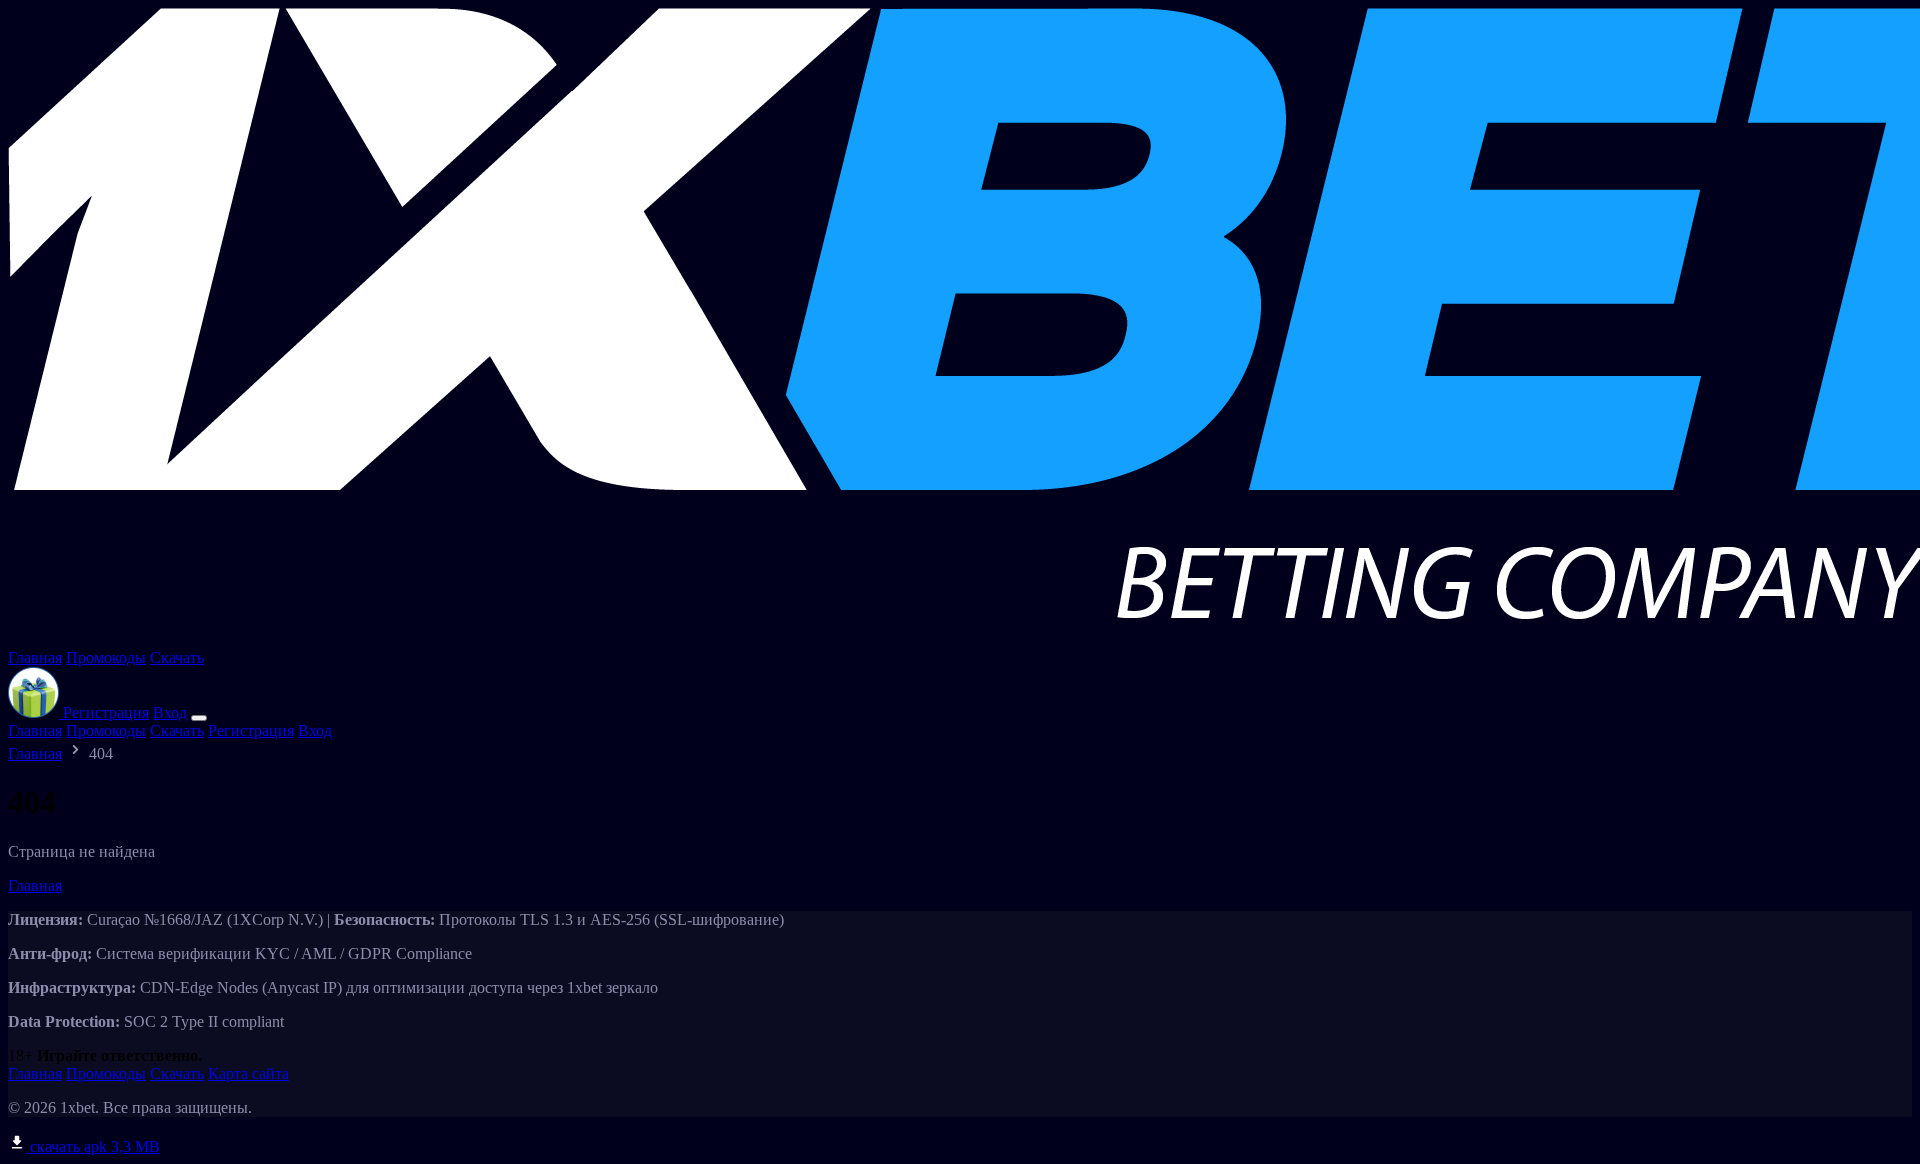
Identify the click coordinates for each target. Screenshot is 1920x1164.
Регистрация (106, 712)
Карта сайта (248, 1073)
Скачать (177, 657)
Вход (170, 712)
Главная (35, 657)
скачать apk (93, 1146)
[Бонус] (35, 712)
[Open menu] (199, 718)
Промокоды (106, 657)
